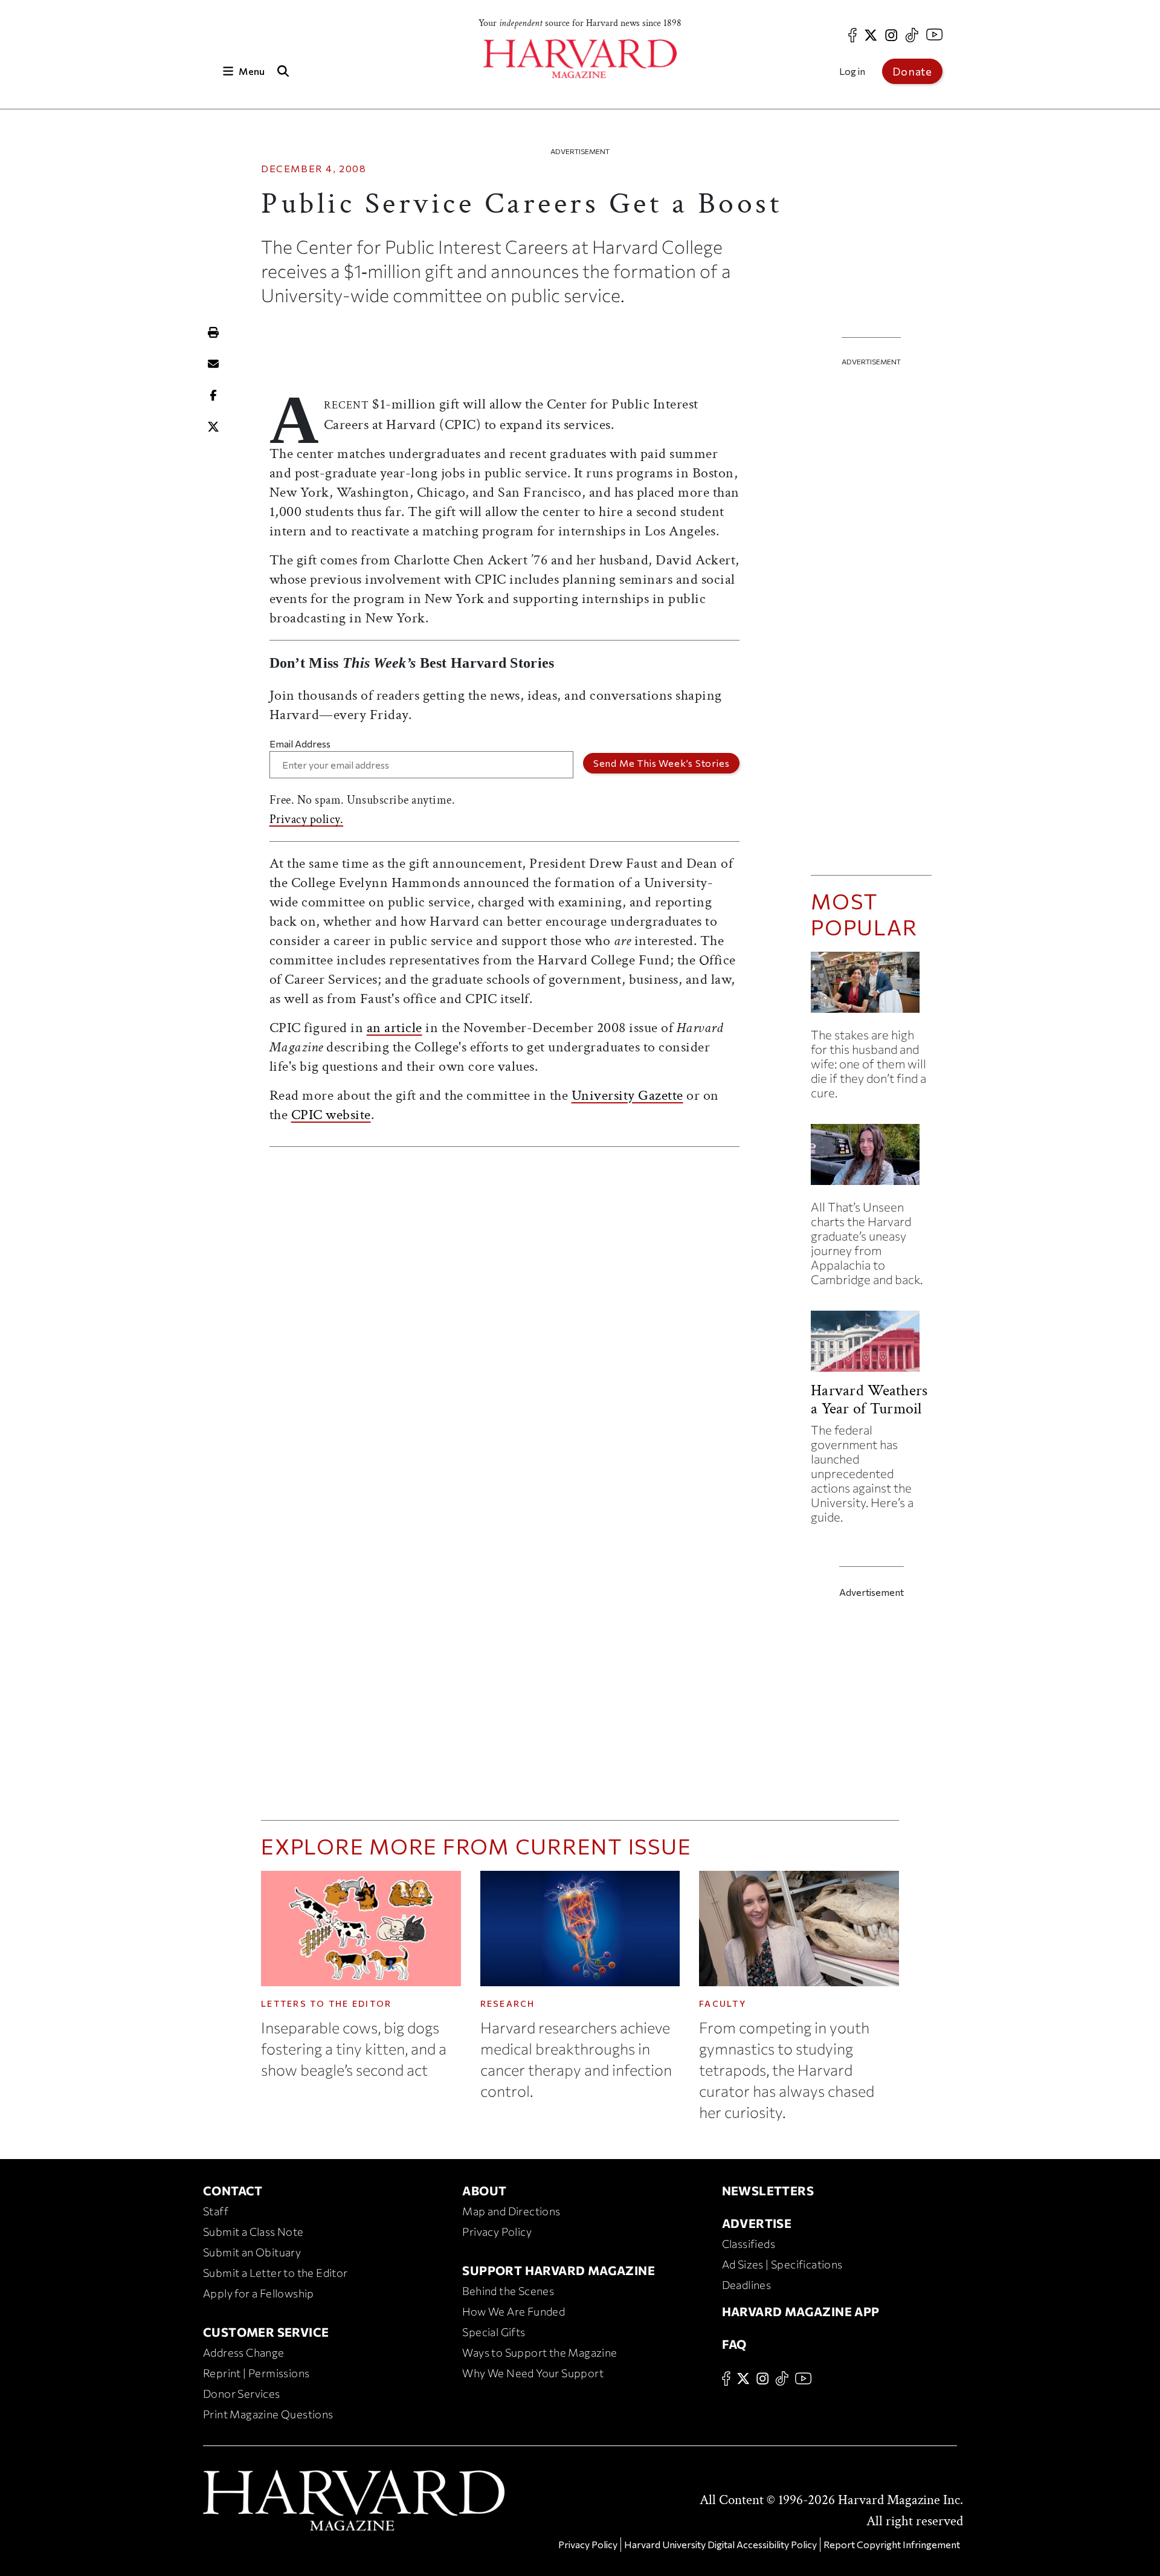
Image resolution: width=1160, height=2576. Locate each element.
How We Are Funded (514, 2311)
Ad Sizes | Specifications (782, 2264)
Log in (852, 71)
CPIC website (331, 1115)
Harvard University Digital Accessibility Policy (720, 2544)
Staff (216, 2211)
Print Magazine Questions (268, 2414)
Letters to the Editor (326, 2003)
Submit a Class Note (253, 2232)
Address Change (244, 2352)
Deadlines (747, 2285)
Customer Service (266, 2332)
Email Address (300, 744)
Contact (233, 2190)
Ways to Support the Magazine (540, 2352)
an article (395, 1028)
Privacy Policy (497, 2232)
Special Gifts (494, 2332)
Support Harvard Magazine (559, 2270)
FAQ (734, 2344)
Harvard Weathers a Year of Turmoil (869, 1399)
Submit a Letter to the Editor (275, 2273)
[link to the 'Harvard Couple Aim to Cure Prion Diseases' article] (871, 987)
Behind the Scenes (508, 2291)
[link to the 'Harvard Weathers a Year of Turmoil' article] (871, 1346)
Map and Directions (511, 2211)
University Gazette (627, 1095)
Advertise (757, 2223)
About (484, 2190)
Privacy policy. (307, 819)
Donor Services (242, 2394)
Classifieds (749, 2244)
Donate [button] (912, 71)
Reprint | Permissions (256, 2373)
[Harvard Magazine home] (580, 59)
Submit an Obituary (252, 2252)
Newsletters (768, 2190)
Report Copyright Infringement (892, 2544)
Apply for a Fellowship (259, 2293)
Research (508, 2003)
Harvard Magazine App (801, 2311)
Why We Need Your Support (533, 2373)
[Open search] (283, 71)
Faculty (723, 2003)
